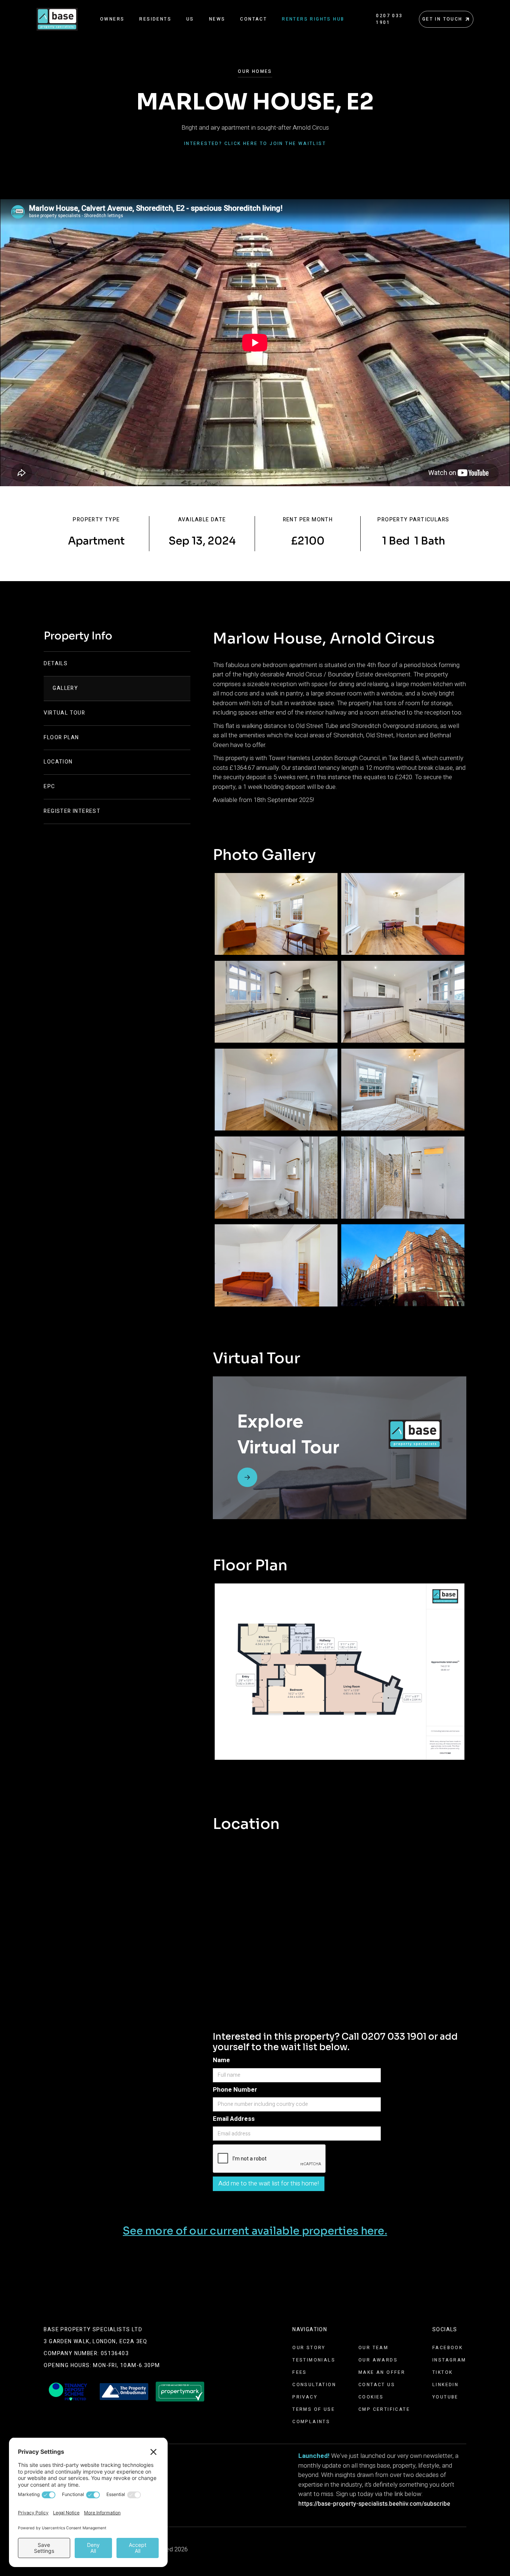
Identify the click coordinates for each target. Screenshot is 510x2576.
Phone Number (235, 2090)
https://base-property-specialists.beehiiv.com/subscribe (374, 2504)
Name (221, 2060)
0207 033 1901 (389, 19)
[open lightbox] (276, 914)
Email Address (234, 2119)
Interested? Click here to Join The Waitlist (255, 144)
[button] (112, 19)
